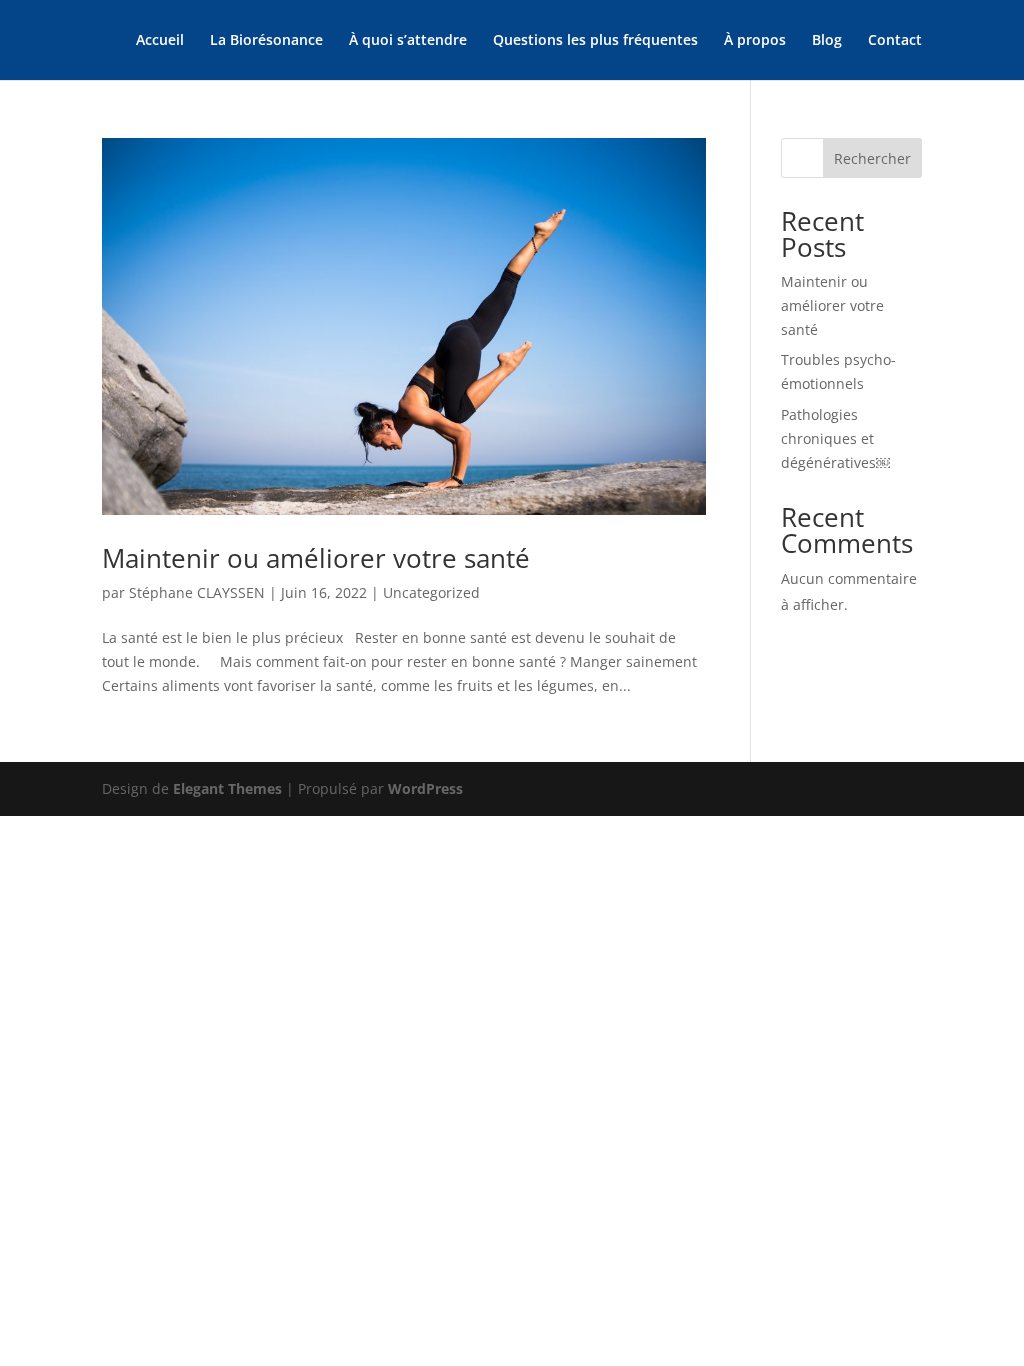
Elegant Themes (227, 788)
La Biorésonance (266, 41)
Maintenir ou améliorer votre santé (316, 558)
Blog (827, 41)
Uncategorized (431, 592)
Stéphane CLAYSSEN (197, 592)
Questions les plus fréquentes (595, 41)
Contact (895, 41)
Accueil (160, 41)
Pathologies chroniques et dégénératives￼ (835, 438)
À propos (755, 41)
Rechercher (872, 158)
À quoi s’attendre (408, 41)
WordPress (425, 788)
